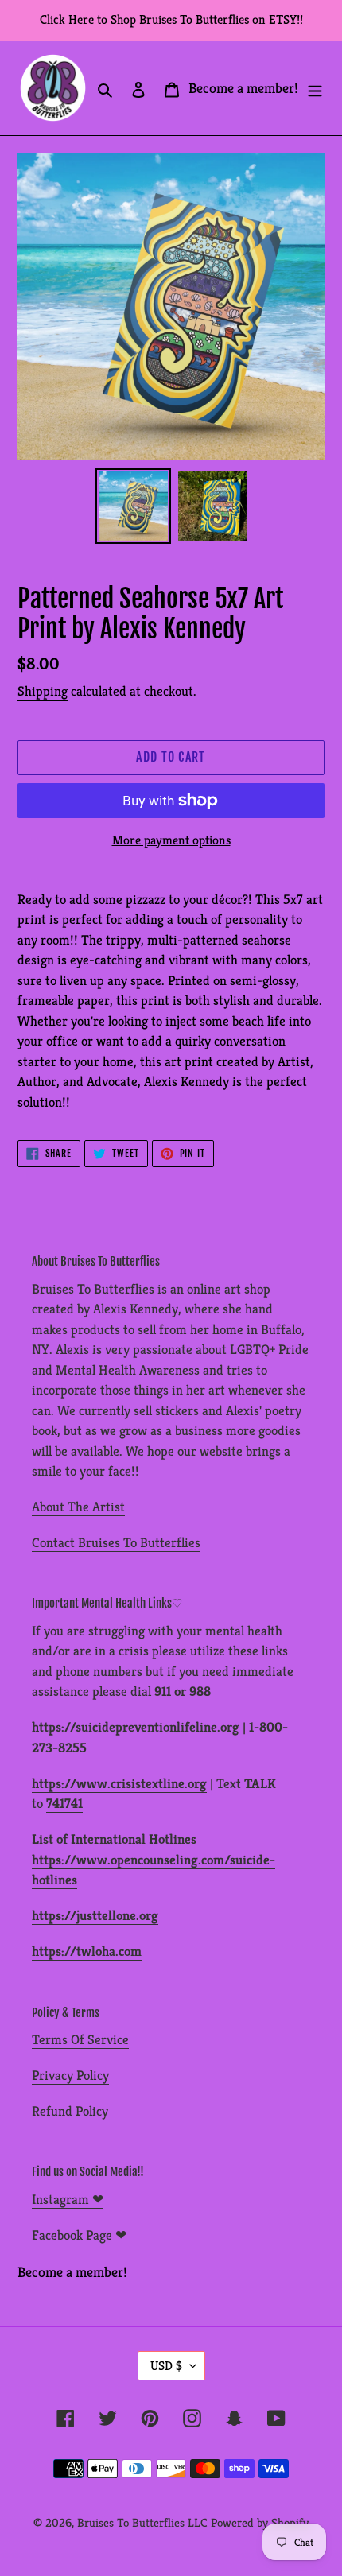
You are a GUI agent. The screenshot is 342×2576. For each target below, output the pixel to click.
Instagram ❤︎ (68, 2199)
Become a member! (243, 88)
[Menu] (315, 88)
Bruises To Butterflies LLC (142, 2522)
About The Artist (78, 1507)
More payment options (171, 840)
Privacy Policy (70, 2075)
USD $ (166, 2366)
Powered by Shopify (260, 2522)
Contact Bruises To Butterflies (116, 1542)
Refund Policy (70, 2111)
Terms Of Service (80, 2039)
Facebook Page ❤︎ (79, 2235)
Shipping (43, 691)
